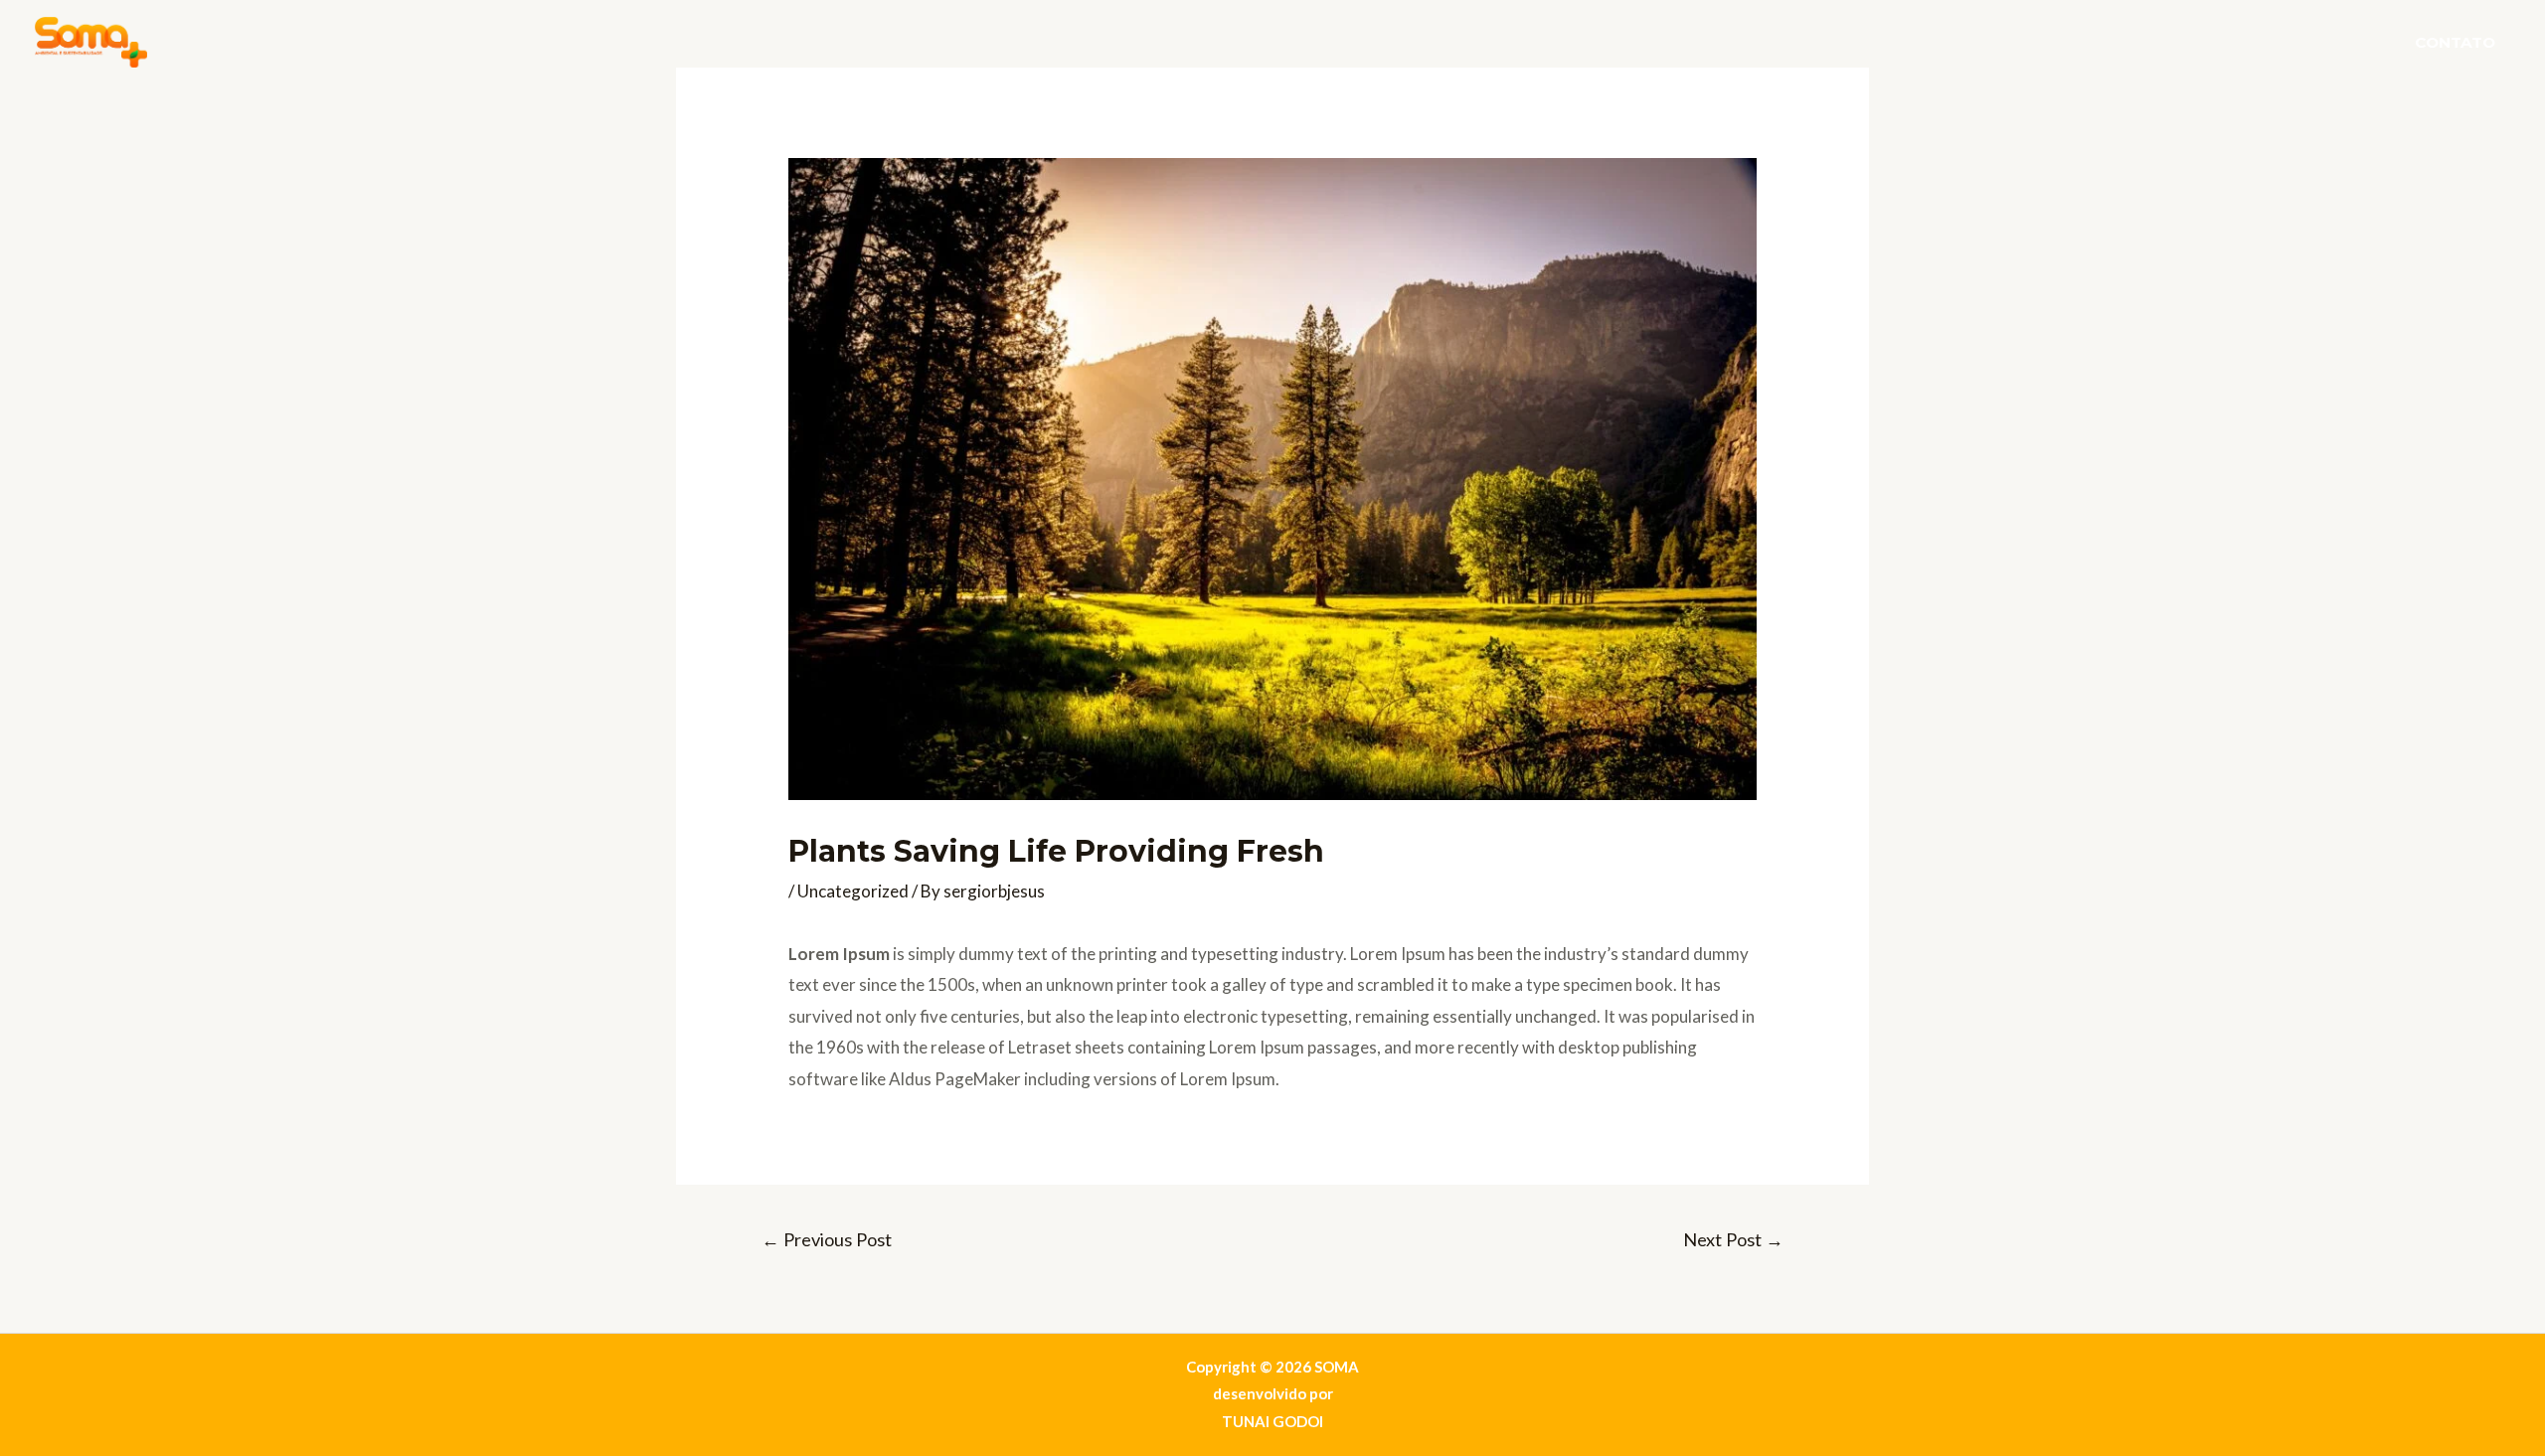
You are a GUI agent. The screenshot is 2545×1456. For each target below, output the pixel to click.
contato (2455, 42)
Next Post (1733, 1239)
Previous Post (827, 1239)
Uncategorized (853, 891)
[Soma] (91, 40)
